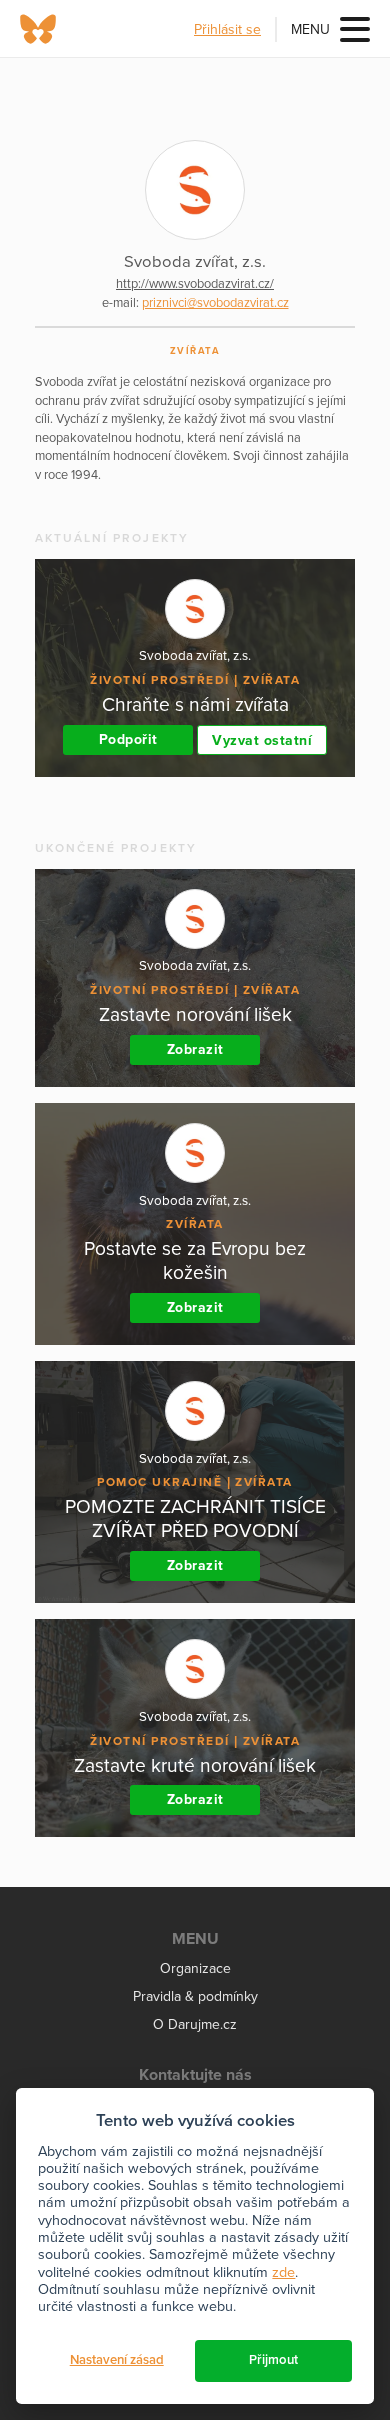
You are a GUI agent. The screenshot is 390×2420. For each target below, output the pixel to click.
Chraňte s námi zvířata (195, 704)
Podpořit (128, 739)
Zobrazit (195, 1049)
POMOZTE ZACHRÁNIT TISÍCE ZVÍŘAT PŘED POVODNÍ (195, 1518)
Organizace (195, 1968)
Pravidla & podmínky (195, 1996)
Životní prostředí (160, 680)
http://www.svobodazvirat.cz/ (195, 284)
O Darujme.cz (195, 2024)
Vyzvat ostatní (262, 740)
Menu (310, 29)
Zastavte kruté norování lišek (195, 1765)
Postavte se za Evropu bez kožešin (195, 1260)
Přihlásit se (227, 29)
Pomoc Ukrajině (159, 1482)
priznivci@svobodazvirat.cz (215, 303)
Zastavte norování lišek (195, 1014)
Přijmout (273, 2360)
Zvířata (195, 351)
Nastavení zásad (117, 2360)
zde (283, 2272)
